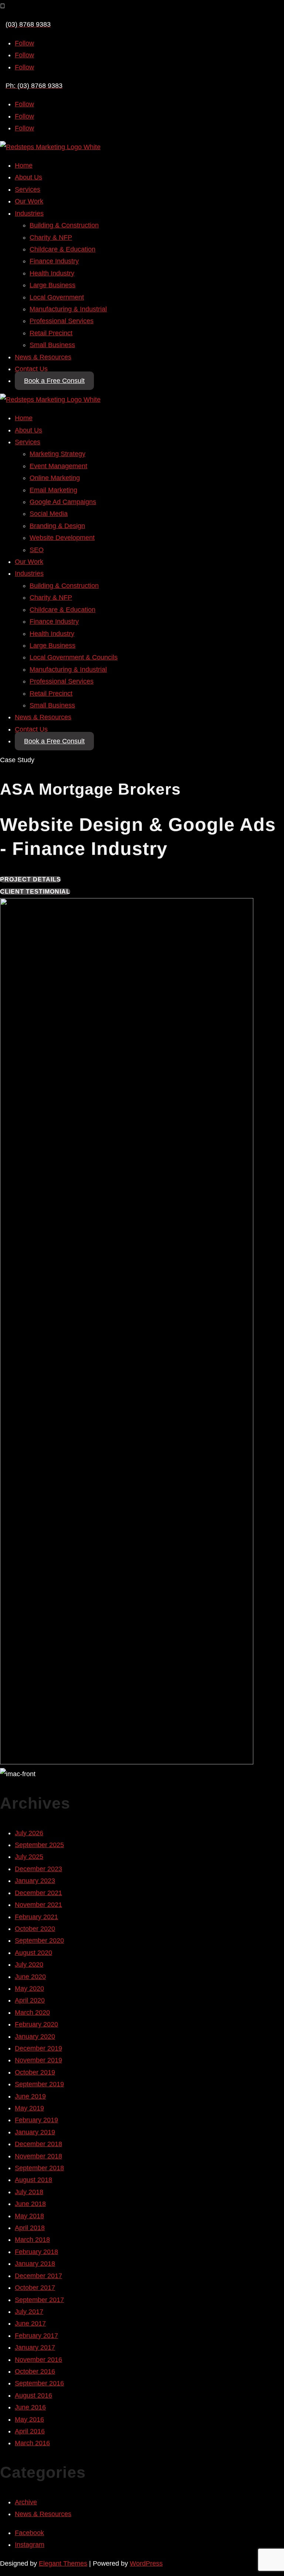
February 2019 (36, 2120)
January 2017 (35, 2347)
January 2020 (35, 2037)
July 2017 (29, 2312)
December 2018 (38, 2144)
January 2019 (35, 2132)
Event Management (58, 466)
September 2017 (39, 2300)
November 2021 (38, 1905)
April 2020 (30, 2000)
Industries (29, 213)
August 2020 (33, 1953)
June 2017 (30, 2323)
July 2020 (29, 1964)
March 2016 (32, 2443)
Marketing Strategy (58, 454)
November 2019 (38, 2060)
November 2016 (38, 2360)
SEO (37, 550)
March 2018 (32, 2240)
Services (28, 189)
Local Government (57, 297)
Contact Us (31, 369)
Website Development (62, 538)
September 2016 (39, 2383)
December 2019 (38, 2048)
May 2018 (29, 2216)
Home (24, 165)
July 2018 (29, 2192)
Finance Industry (54, 261)
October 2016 (35, 2371)
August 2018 (33, 2180)
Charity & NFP (51, 237)
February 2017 (36, 2336)
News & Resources (43, 357)
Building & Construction (64, 225)
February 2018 (36, 2252)
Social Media (49, 514)
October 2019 (35, 2072)
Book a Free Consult (54, 381)
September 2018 (39, 2168)
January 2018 (35, 2264)
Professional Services (62, 321)
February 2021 (36, 1917)
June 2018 (30, 2204)
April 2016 (30, 2431)
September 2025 (39, 1845)
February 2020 (36, 2024)
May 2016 (29, 2419)
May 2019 (29, 2108)
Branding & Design (57, 526)
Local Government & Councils (74, 657)
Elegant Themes (63, 2563)
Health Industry (52, 273)
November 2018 (38, 2156)
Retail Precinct (51, 333)
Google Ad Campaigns (63, 502)
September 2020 (39, 1940)
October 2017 (35, 2288)
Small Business (52, 345)
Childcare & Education (62, 249)
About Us (28, 177)
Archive (26, 2502)
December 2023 (38, 1869)
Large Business (53, 285)
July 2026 (29, 1833)
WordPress (146, 2563)
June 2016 (30, 2407)
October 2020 (35, 1929)
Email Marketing (53, 490)
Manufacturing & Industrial (68, 309)
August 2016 (33, 2395)
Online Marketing (55, 478)
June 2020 (30, 1977)
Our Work (29, 201)
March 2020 (32, 2012)
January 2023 (35, 1881)
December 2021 (38, 1893)
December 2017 (38, 2276)
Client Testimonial (35, 892)
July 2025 (29, 1857)
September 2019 (39, 2084)
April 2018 (30, 2228)
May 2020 (29, 1988)
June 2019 (30, 2096)
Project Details (31, 879)
